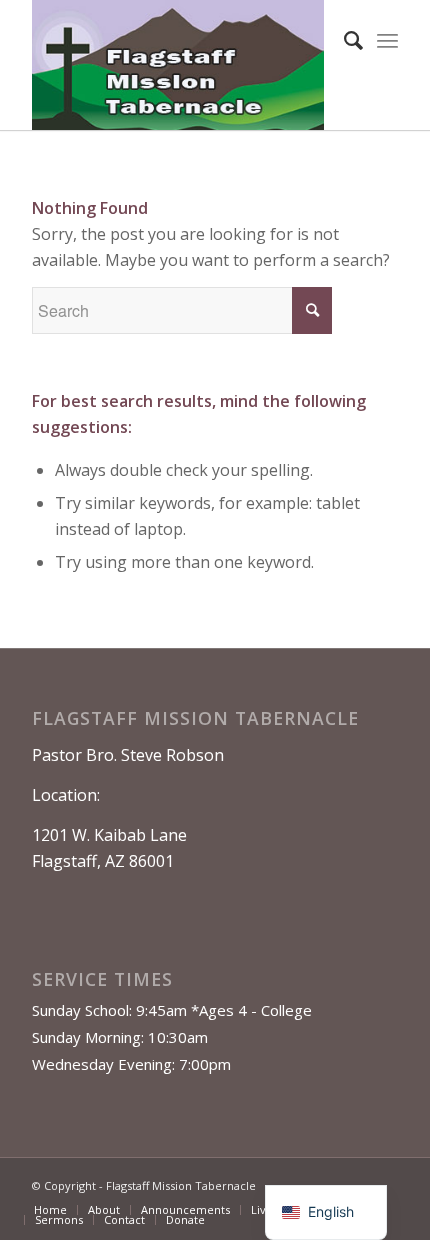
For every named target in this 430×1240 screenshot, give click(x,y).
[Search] (343, 40)
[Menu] (387, 40)
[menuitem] (343, 40)
